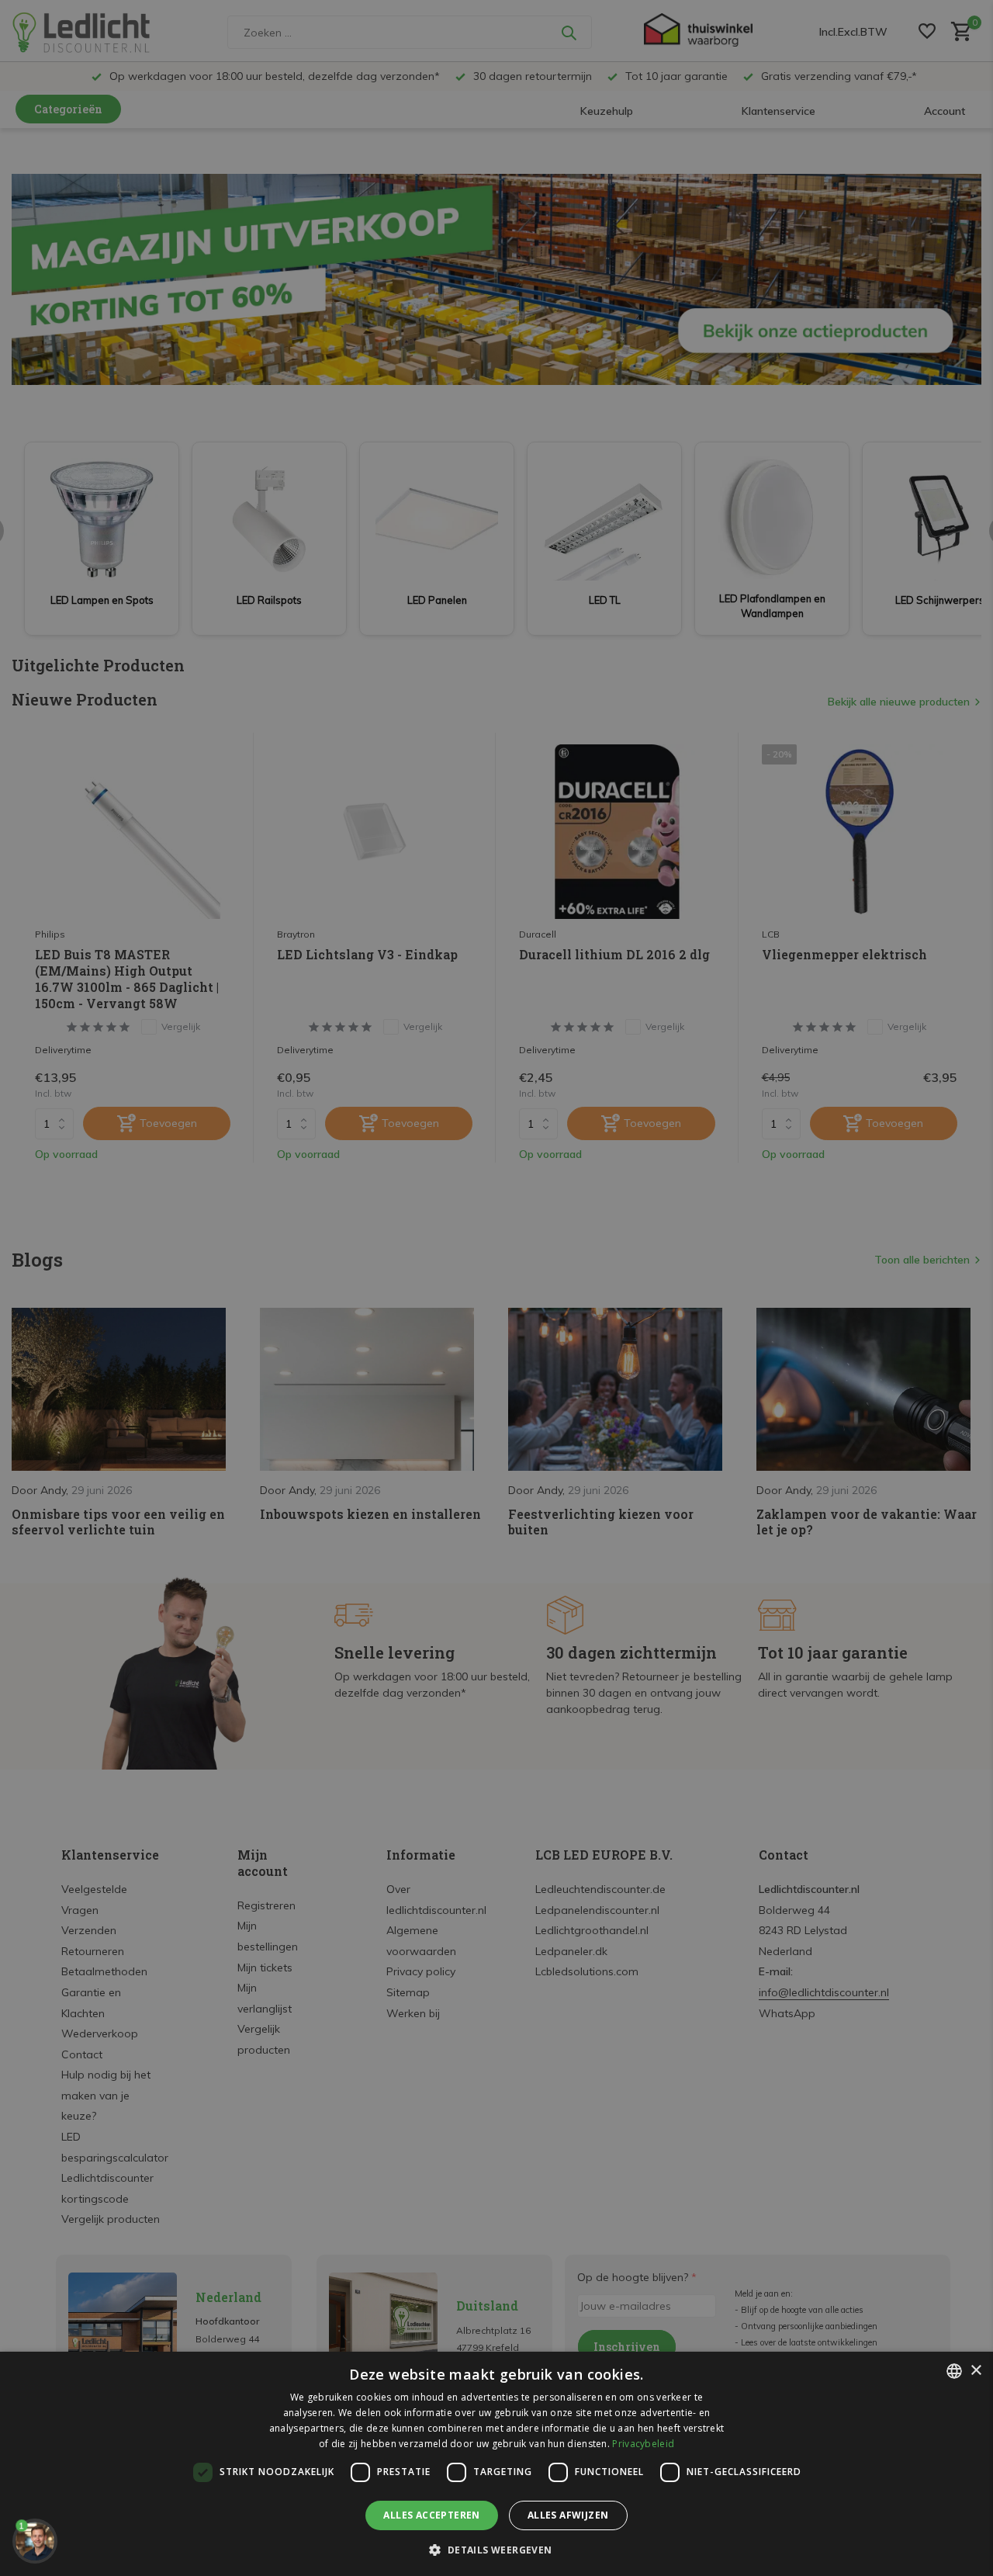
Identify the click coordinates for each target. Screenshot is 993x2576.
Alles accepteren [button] (431, 2515)
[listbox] (954, 2371)
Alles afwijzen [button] (568, 2515)
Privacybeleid (643, 2444)
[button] (496, 2550)
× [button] (976, 2371)
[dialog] (496, 2464)
